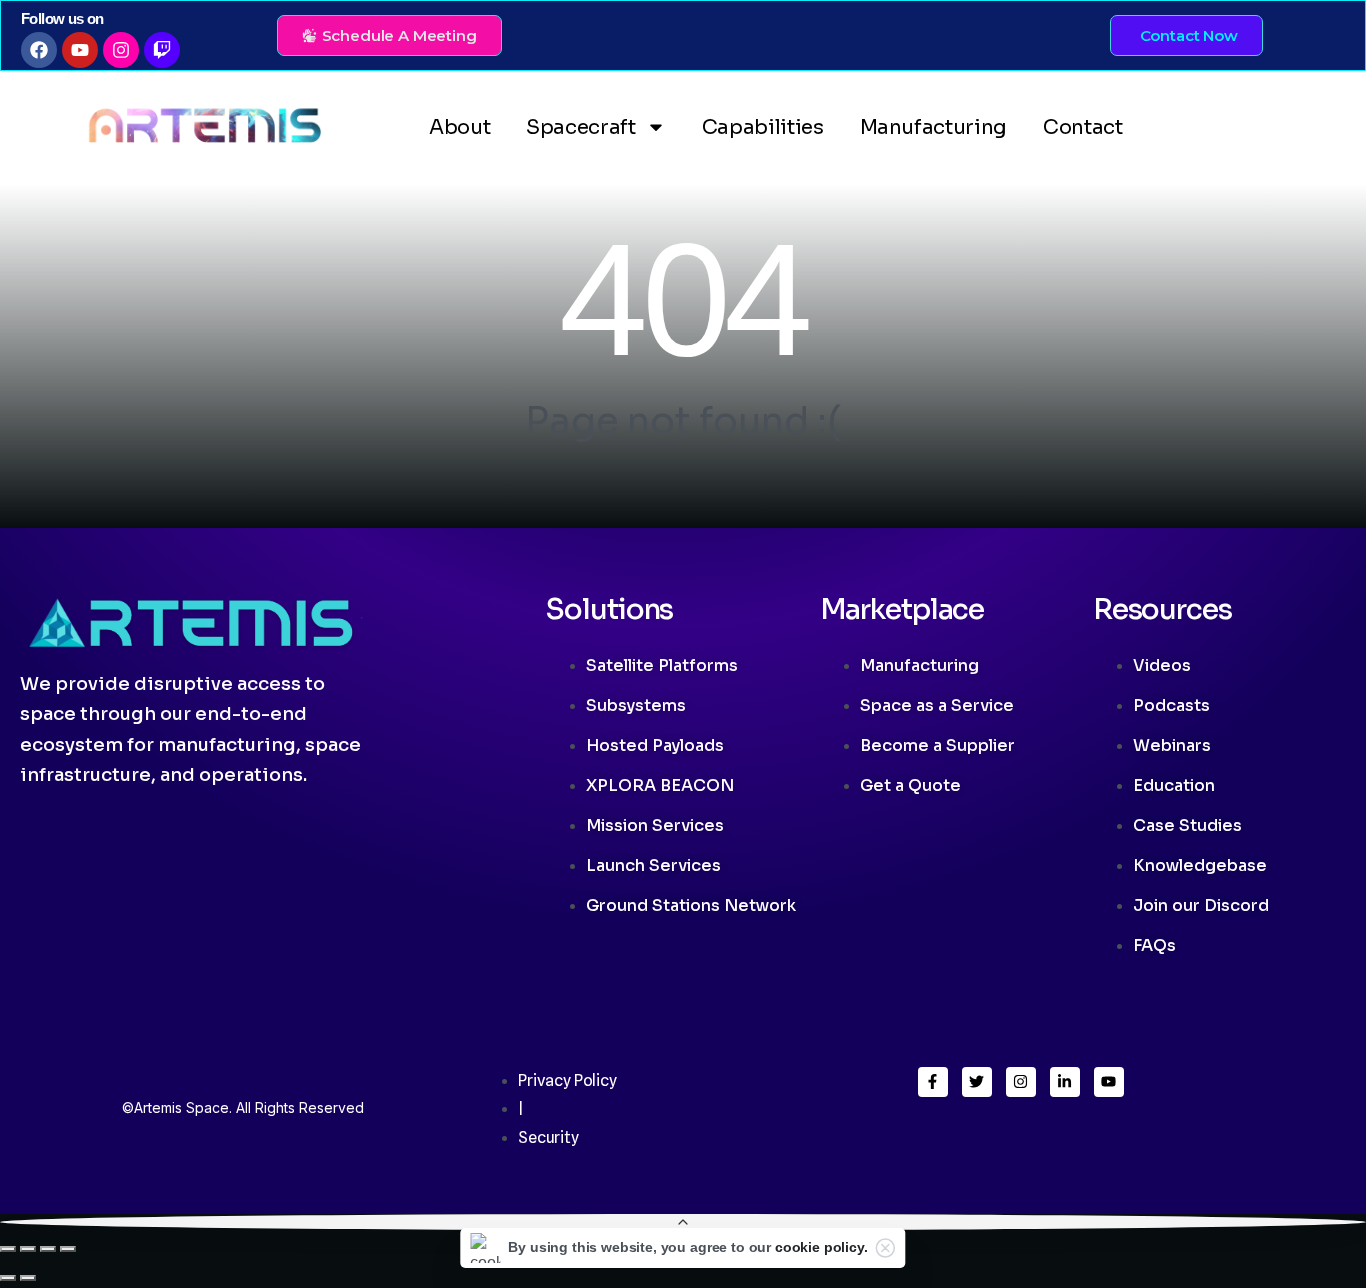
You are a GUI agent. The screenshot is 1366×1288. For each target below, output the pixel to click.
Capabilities (763, 127)
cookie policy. (821, 1247)
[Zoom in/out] (8, 1249)
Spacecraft (581, 127)
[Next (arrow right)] (28, 1278)
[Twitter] (977, 1082)
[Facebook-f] (933, 1082)
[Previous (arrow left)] (8, 1278)
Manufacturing (933, 127)
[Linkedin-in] (1065, 1082)
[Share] (48, 1249)
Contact (1083, 127)
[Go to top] (683, 1222)
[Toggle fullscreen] (28, 1249)
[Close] (886, 1248)
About (459, 127)
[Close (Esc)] (68, 1249)
